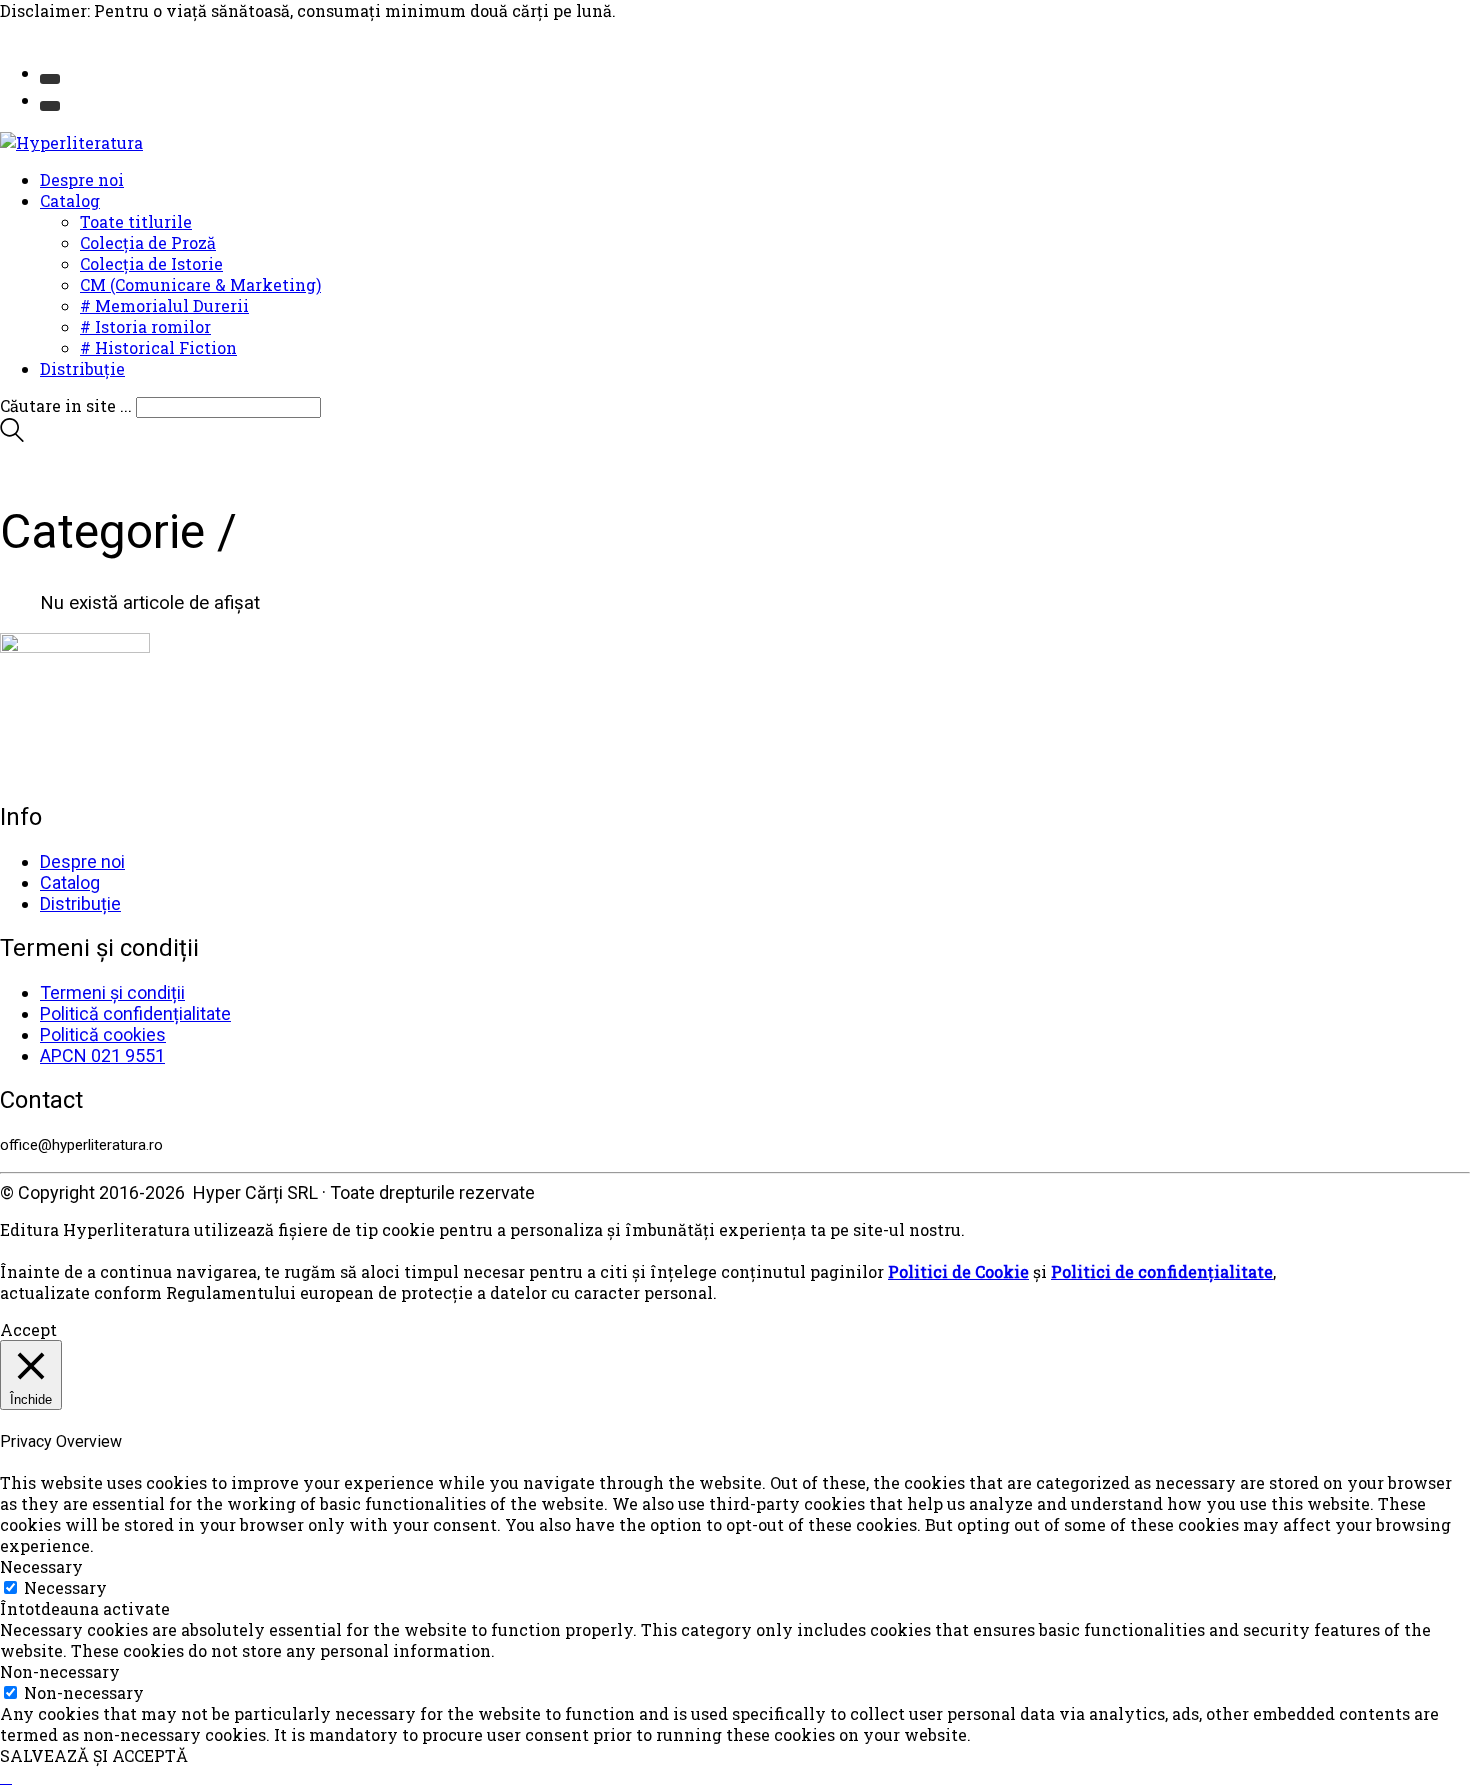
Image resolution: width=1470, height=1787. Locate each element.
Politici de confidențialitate (1162, 1271)
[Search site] (12, 435)
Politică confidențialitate (135, 1013)
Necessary (65, 1587)
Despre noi (82, 861)
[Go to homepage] (71, 142)
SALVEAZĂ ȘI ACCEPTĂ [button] (94, 1755)
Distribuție (80, 903)
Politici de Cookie (958, 1271)
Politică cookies (103, 1034)
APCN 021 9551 (102, 1055)
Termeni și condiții (112, 992)
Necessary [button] (41, 1566)
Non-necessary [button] (60, 1671)
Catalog (70, 882)
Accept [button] (28, 1329)
